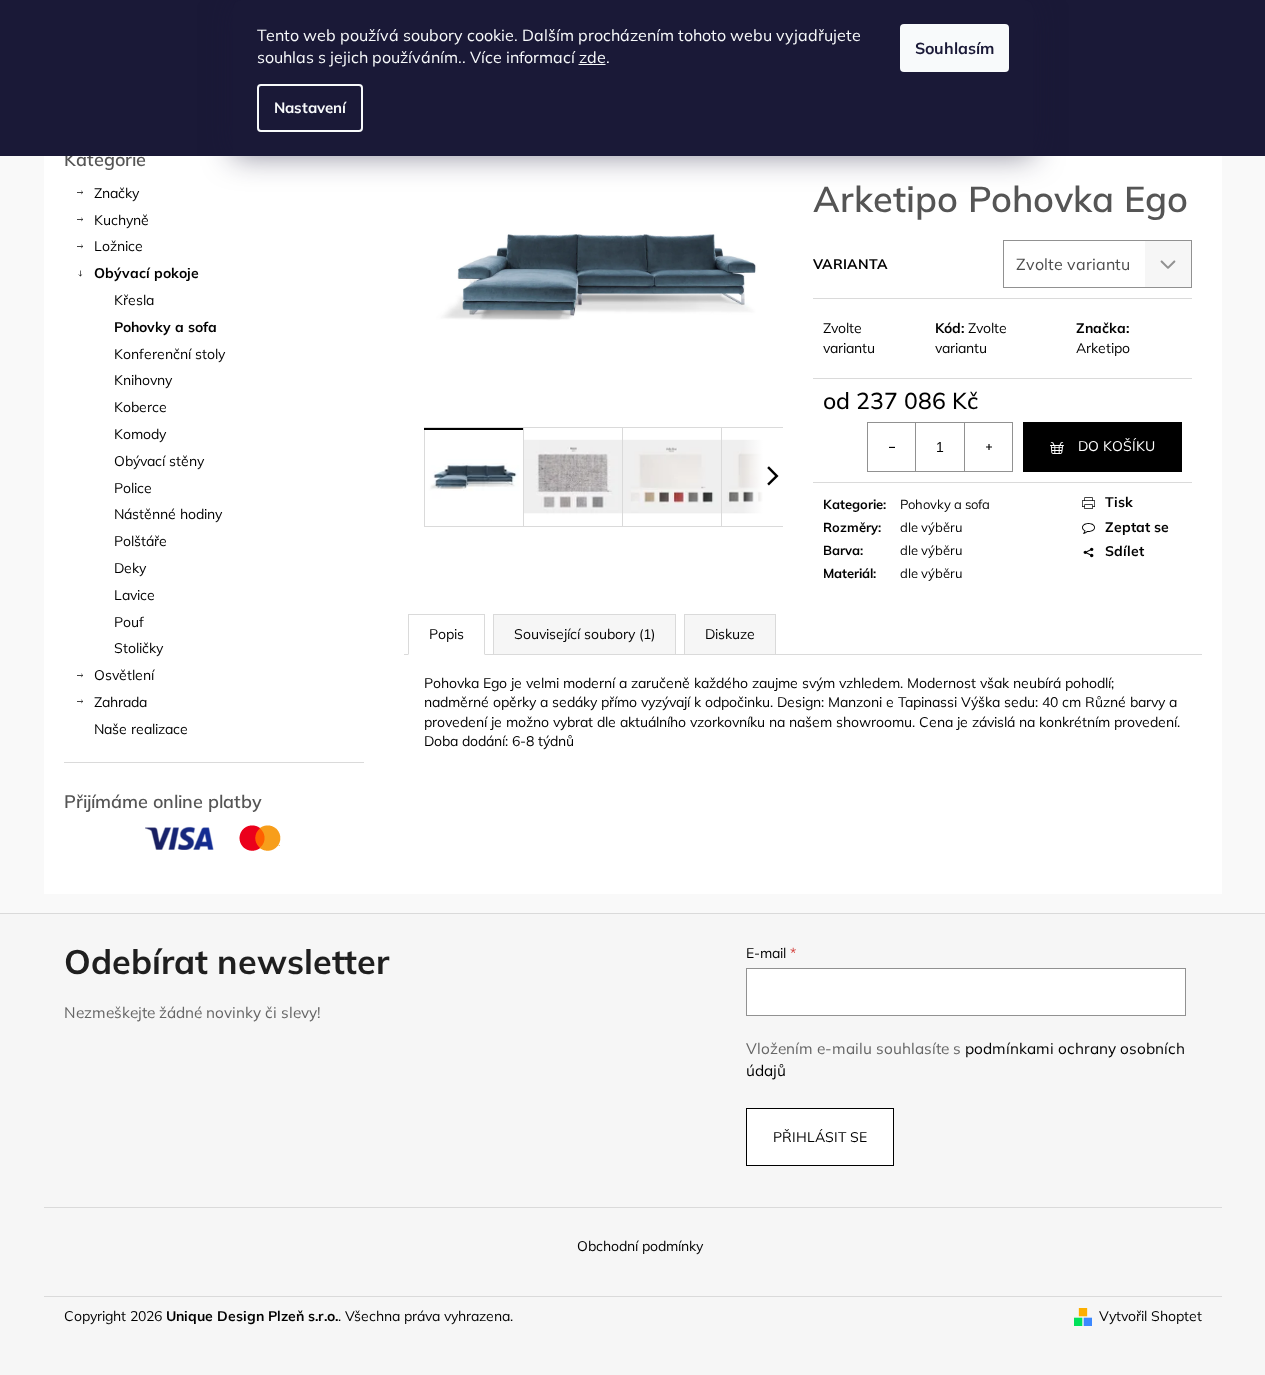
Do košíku (1116, 446)
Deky (130, 568)
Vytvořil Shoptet (1150, 1316)
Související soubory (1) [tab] (584, 634)
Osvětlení (124, 675)
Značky (116, 193)
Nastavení (310, 107)
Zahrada (120, 702)
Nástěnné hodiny (168, 514)
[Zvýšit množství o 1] (988, 447)
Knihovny (143, 380)
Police (133, 488)
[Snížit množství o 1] (892, 447)
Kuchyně (121, 220)
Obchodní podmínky (640, 1246)
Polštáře (140, 541)
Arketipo (1103, 348)
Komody (140, 434)
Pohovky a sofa (165, 327)
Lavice (134, 595)
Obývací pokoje (146, 273)
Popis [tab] (446, 634)
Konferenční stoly (169, 354)
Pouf (129, 622)
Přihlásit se (820, 1137)
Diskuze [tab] (730, 634)
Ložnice (118, 246)
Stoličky (138, 648)
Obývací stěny (159, 461)
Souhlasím (954, 48)
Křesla (134, 300)
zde (592, 57)
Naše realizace (141, 729)
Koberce (140, 407)
